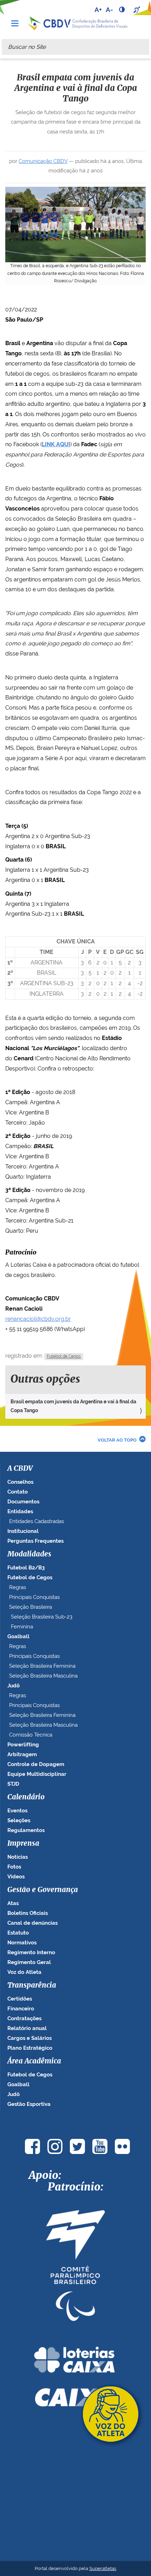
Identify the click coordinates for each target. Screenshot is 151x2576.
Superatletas (103, 2568)
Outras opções (45, 1379)
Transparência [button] (32, 1985)
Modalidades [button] (29, 1554)
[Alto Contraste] (123, 9)
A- (109, 9)
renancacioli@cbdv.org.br (38, 1319)
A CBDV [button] (20, 1469)
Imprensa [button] (23, 1844)
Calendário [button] (26, 1797)
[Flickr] (122, 2146)
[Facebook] (32, 2146)
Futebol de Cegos (64, 1356)
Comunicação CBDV (43, 161)
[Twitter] (77, 2146)
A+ (98, 9)
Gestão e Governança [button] (43, 1890)
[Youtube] (100, 2146)
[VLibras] (138, 9)
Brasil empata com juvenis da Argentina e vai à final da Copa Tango (73, 1406)
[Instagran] (55, 2146)
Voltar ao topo (117, 1440)
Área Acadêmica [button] (34, 2061)
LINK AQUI (56, 444)
